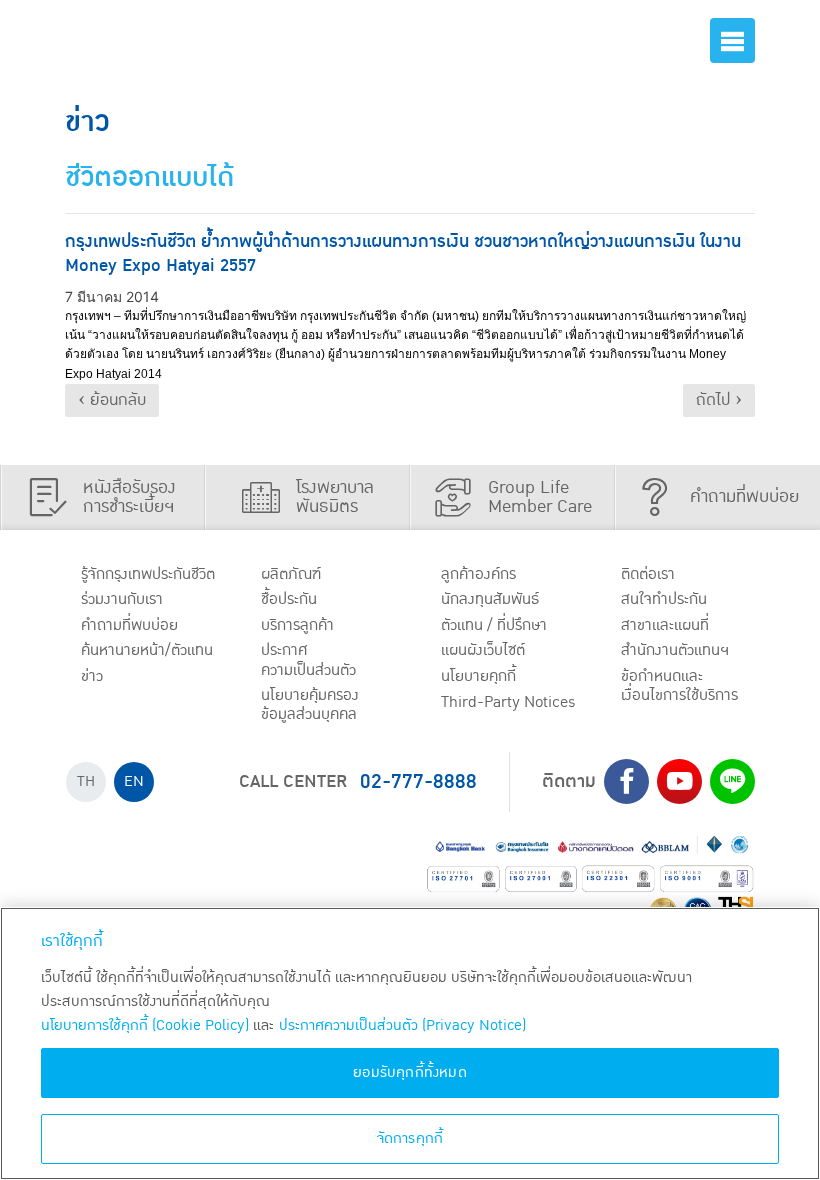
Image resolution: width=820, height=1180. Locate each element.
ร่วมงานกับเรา (122, 599)
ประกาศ (308, 659)
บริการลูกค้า (297, 625)
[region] (410, 1043)
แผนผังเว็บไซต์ (483, 650)
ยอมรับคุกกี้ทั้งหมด (410, 1072)
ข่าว (92, 676)
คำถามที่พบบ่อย (129, 625)
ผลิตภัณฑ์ (291, 574)
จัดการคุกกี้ (410, 1138)
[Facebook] (626, 781)
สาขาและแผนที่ (665, 625)
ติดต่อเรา (648, 574)
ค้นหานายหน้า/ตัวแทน (147, 650)
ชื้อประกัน (289, 599)
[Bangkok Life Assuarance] (155, 41)
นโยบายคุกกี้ (478, 676)
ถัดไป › (719, 400)
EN (134, 781)
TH (86, 781)
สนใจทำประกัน (664, 599)
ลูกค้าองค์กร (478, 574)
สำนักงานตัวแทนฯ (675, 650)
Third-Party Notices (508, 702)
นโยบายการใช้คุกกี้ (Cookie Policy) (145, 1025)
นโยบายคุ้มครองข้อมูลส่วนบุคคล (310, 704)
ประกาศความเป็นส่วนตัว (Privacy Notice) (402, 1025)
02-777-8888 (418, 782)
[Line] (732, 781)
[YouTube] (679, 781)
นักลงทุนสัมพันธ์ (490, 599)
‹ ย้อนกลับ (112, 400)
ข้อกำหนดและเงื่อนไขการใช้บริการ (679, 685)
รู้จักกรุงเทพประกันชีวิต (148, 574)
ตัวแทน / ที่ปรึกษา (494, 625)
